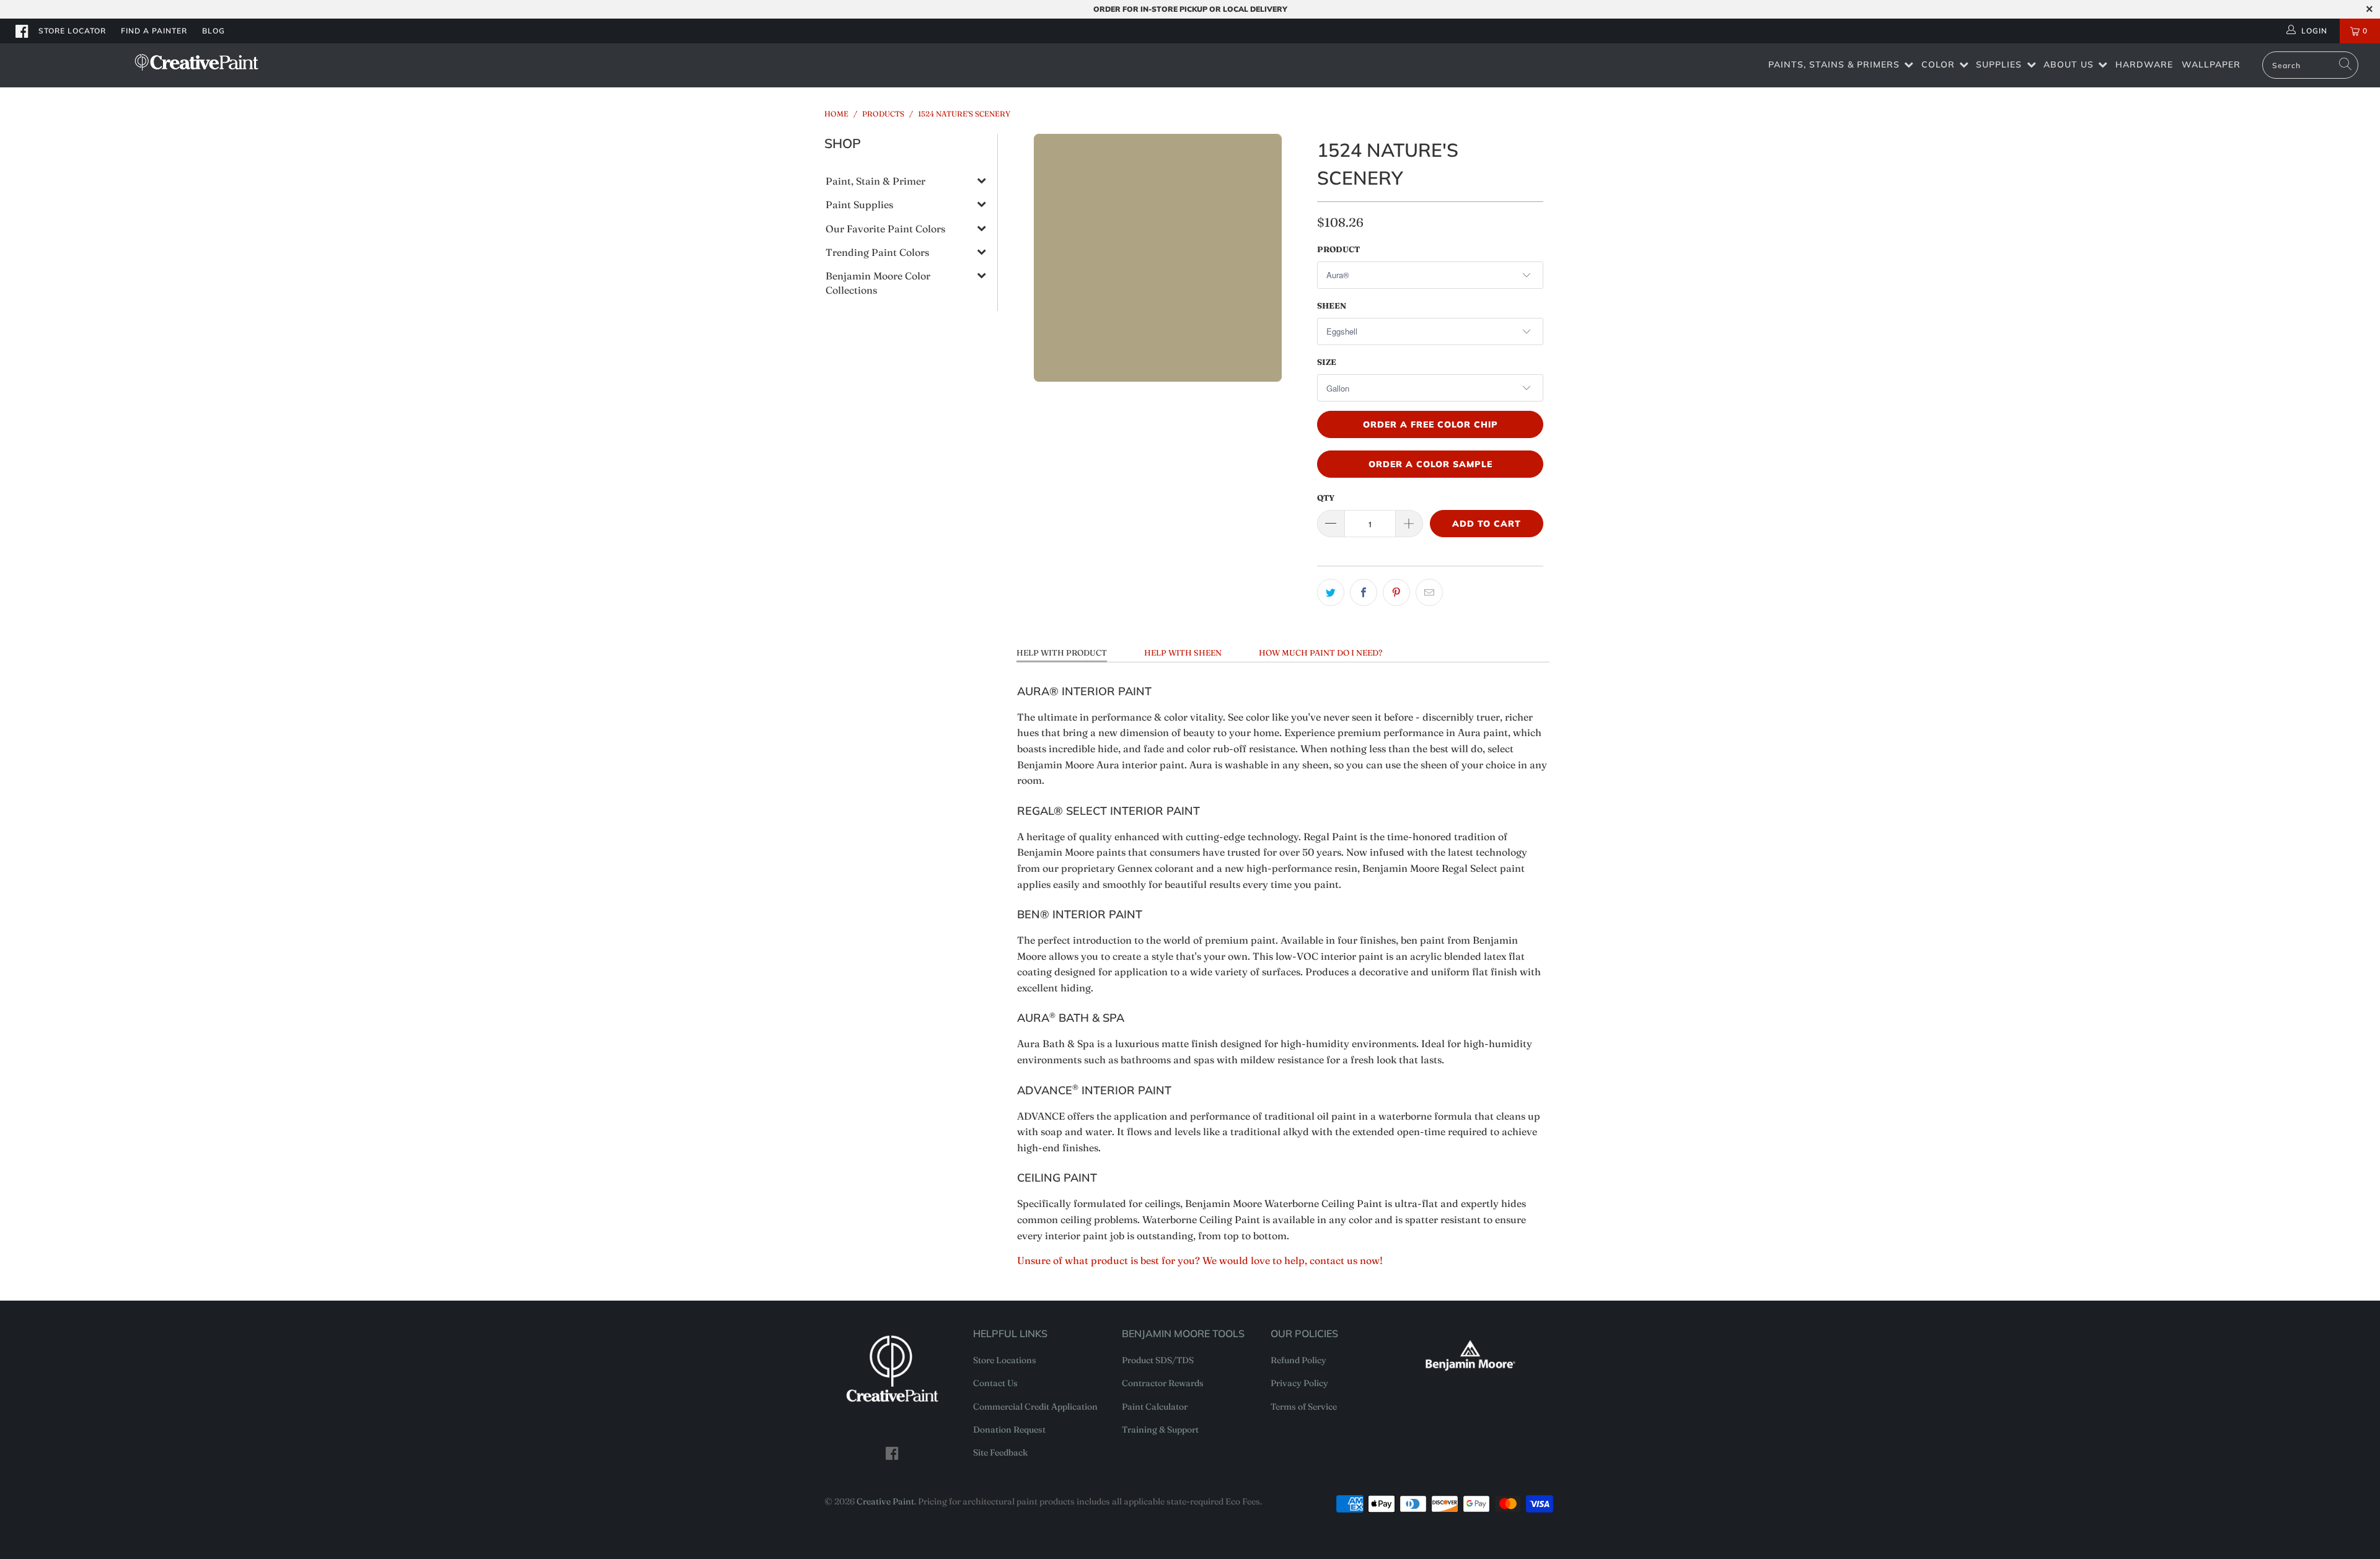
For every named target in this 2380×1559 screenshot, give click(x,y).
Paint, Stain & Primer (875, 181)
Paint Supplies (859, 204)
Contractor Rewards (1163, 1383)
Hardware (2144, 64)
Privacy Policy (1299, 1383)
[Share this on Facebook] (1364, 592)
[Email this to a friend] (1429, 592)
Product (1338, 249)
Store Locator (72, 31)
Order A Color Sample (1430, 464)
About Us (2069, 64)
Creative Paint (885, 1501)
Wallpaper (2211, 64)
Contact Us (995, 1383)
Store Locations (1005, 1360)
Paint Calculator (1155, 1407)
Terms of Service (1304, 1407)
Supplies (1999, 64)
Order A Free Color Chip (1430, 424)
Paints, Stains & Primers (1834, 64)
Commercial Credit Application (1035, 1407)
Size (1327, 362)
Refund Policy (1298, 1360)
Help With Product (1062, 652)
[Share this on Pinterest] (1396, 592)
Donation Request (1009, 1429)
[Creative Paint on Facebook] (22, 31)
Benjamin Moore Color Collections (878, 283)
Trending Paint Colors (877, 252)
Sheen (1332, 305)
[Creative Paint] (196, 62)
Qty (1326, 498)
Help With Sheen (1183, 652)
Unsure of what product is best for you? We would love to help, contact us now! (1200, 1260)
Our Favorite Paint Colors (885, 229)
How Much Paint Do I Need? (1320, 652)
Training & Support (1160, 1429)
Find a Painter (154, 31)
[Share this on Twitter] (1331, 592)
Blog (214, 31)
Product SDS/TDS (1158, 1360)
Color (1938, 64)
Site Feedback (1000, 1452)
